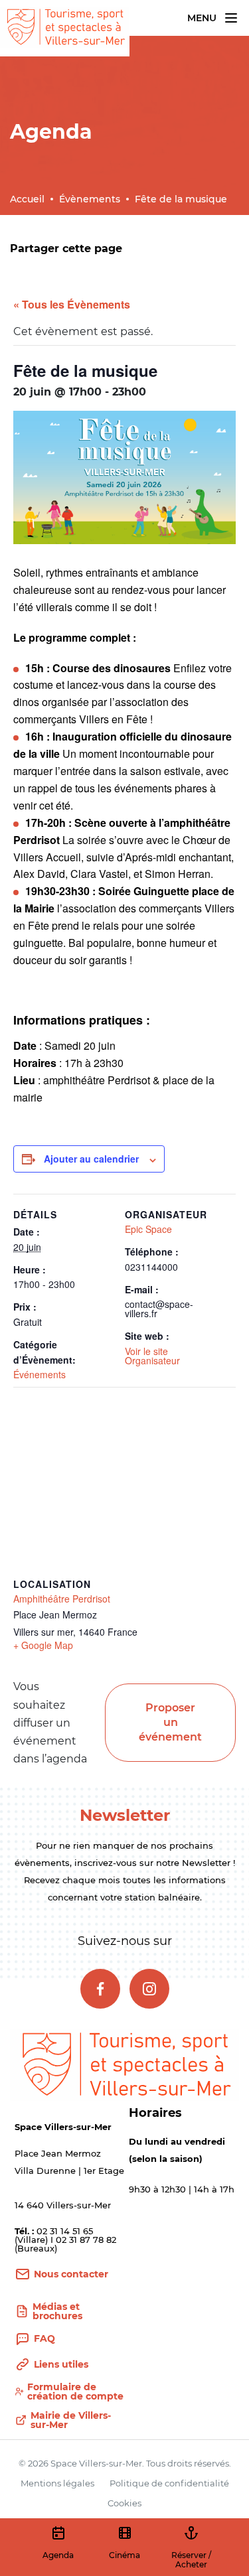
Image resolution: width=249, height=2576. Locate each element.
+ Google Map (43, 1645)
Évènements (90, 199)
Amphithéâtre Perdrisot (62, 1599)
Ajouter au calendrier (91, 1159)
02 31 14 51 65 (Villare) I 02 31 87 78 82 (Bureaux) (65, 2240)
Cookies (124, 2503)
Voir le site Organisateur (152, 1356)
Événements (40, 1374)
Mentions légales (57, 2483)
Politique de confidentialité (169, 2483)
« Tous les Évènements (72, 304)
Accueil (27, 199)
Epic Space (148, 1229)
